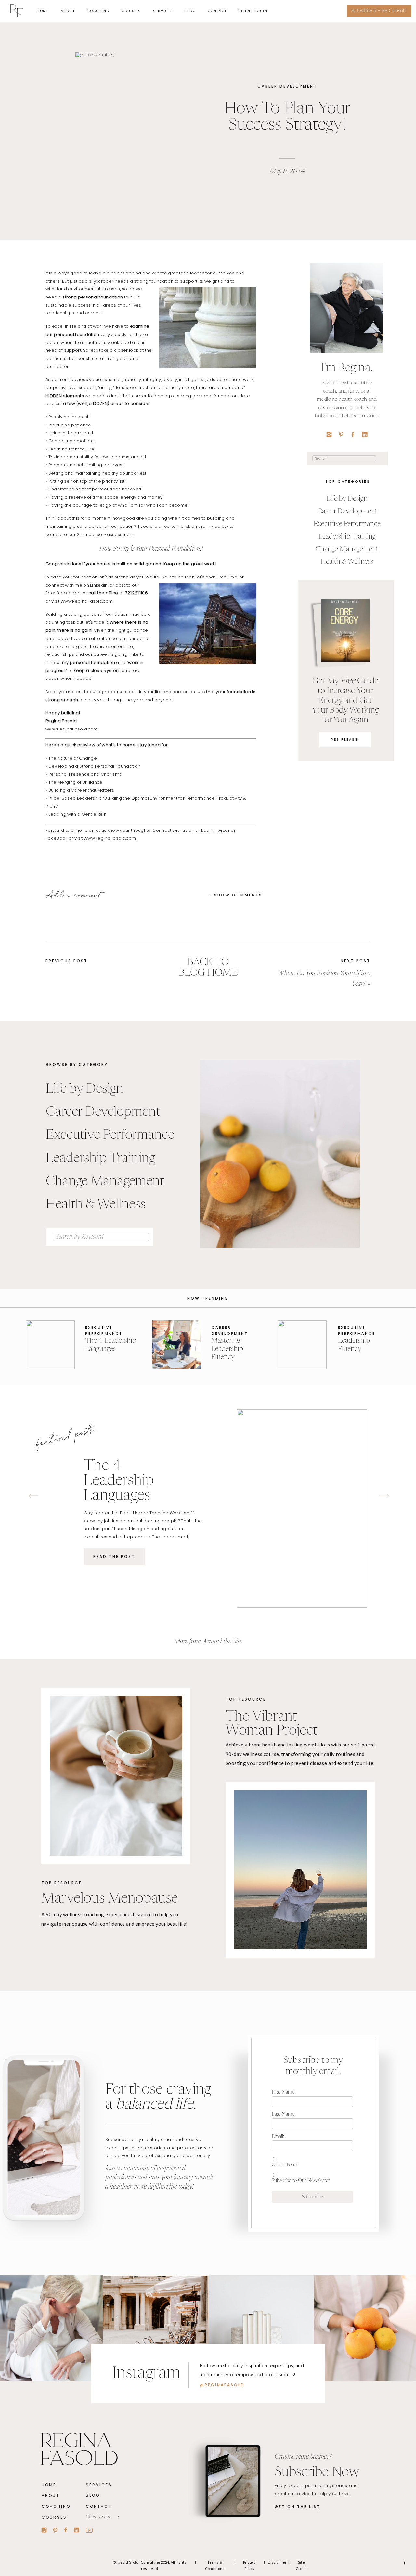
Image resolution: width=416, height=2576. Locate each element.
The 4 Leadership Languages (119, 1481)
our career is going (106, 654)
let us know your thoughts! (123, 830)
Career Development (287, 86)
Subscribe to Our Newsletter (301, 2181)
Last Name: (284, 2114)
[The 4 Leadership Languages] (50, 1345)
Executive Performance (104, 1330)
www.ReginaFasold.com (87, 601)
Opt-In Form (285, 2165)
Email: (278, 2136)
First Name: (284, 2092)
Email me (227, 577)
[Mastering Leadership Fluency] (176, 1345)
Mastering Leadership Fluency (227, 1349)
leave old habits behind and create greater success (147, 273)
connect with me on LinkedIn (77, 585)
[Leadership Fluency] (302, 1345)
